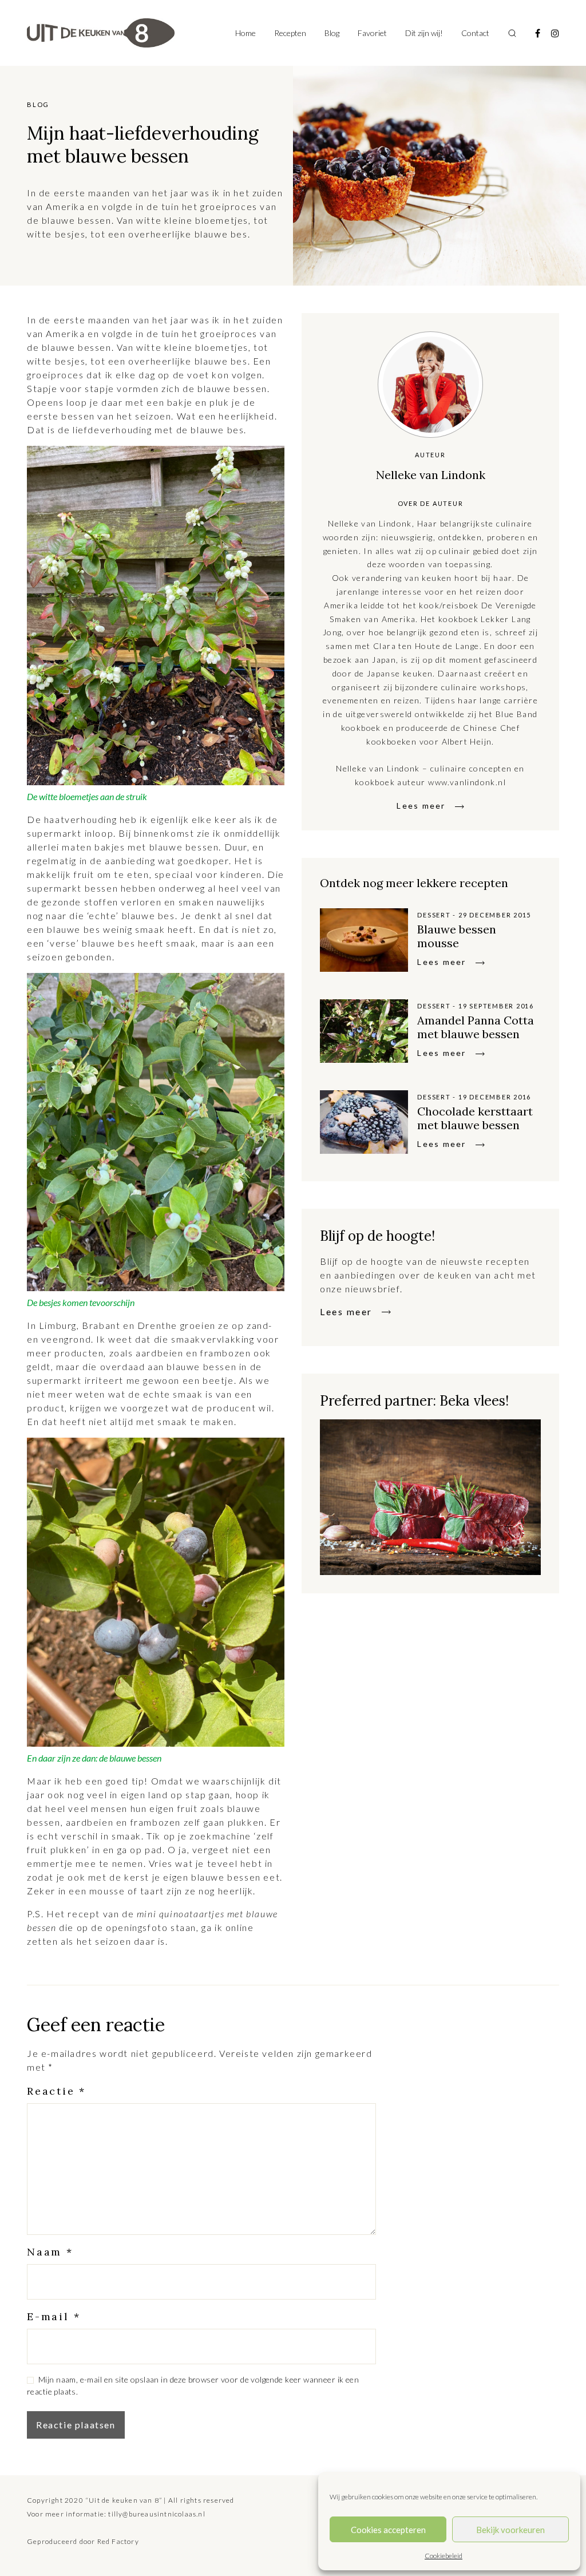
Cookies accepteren (388, 2530)
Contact (475, 33)
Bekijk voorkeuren (510, 2530)
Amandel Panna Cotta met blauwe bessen (476, 1027)
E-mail (54, 2316)
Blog (332, 33)
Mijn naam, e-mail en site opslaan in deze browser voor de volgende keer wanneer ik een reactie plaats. (193, 2385)
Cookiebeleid (444, 2556)
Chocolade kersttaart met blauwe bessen (475, 1118)
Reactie (56, 2091)
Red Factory (118, 2541)
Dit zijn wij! (424, 33)
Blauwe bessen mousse (457, 936)
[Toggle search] (512, 33)
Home (246, 33)
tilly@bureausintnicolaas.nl (157, 2514)
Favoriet (372, 33)
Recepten (290, 33)
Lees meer (421, 806)
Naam (50, 2252)
